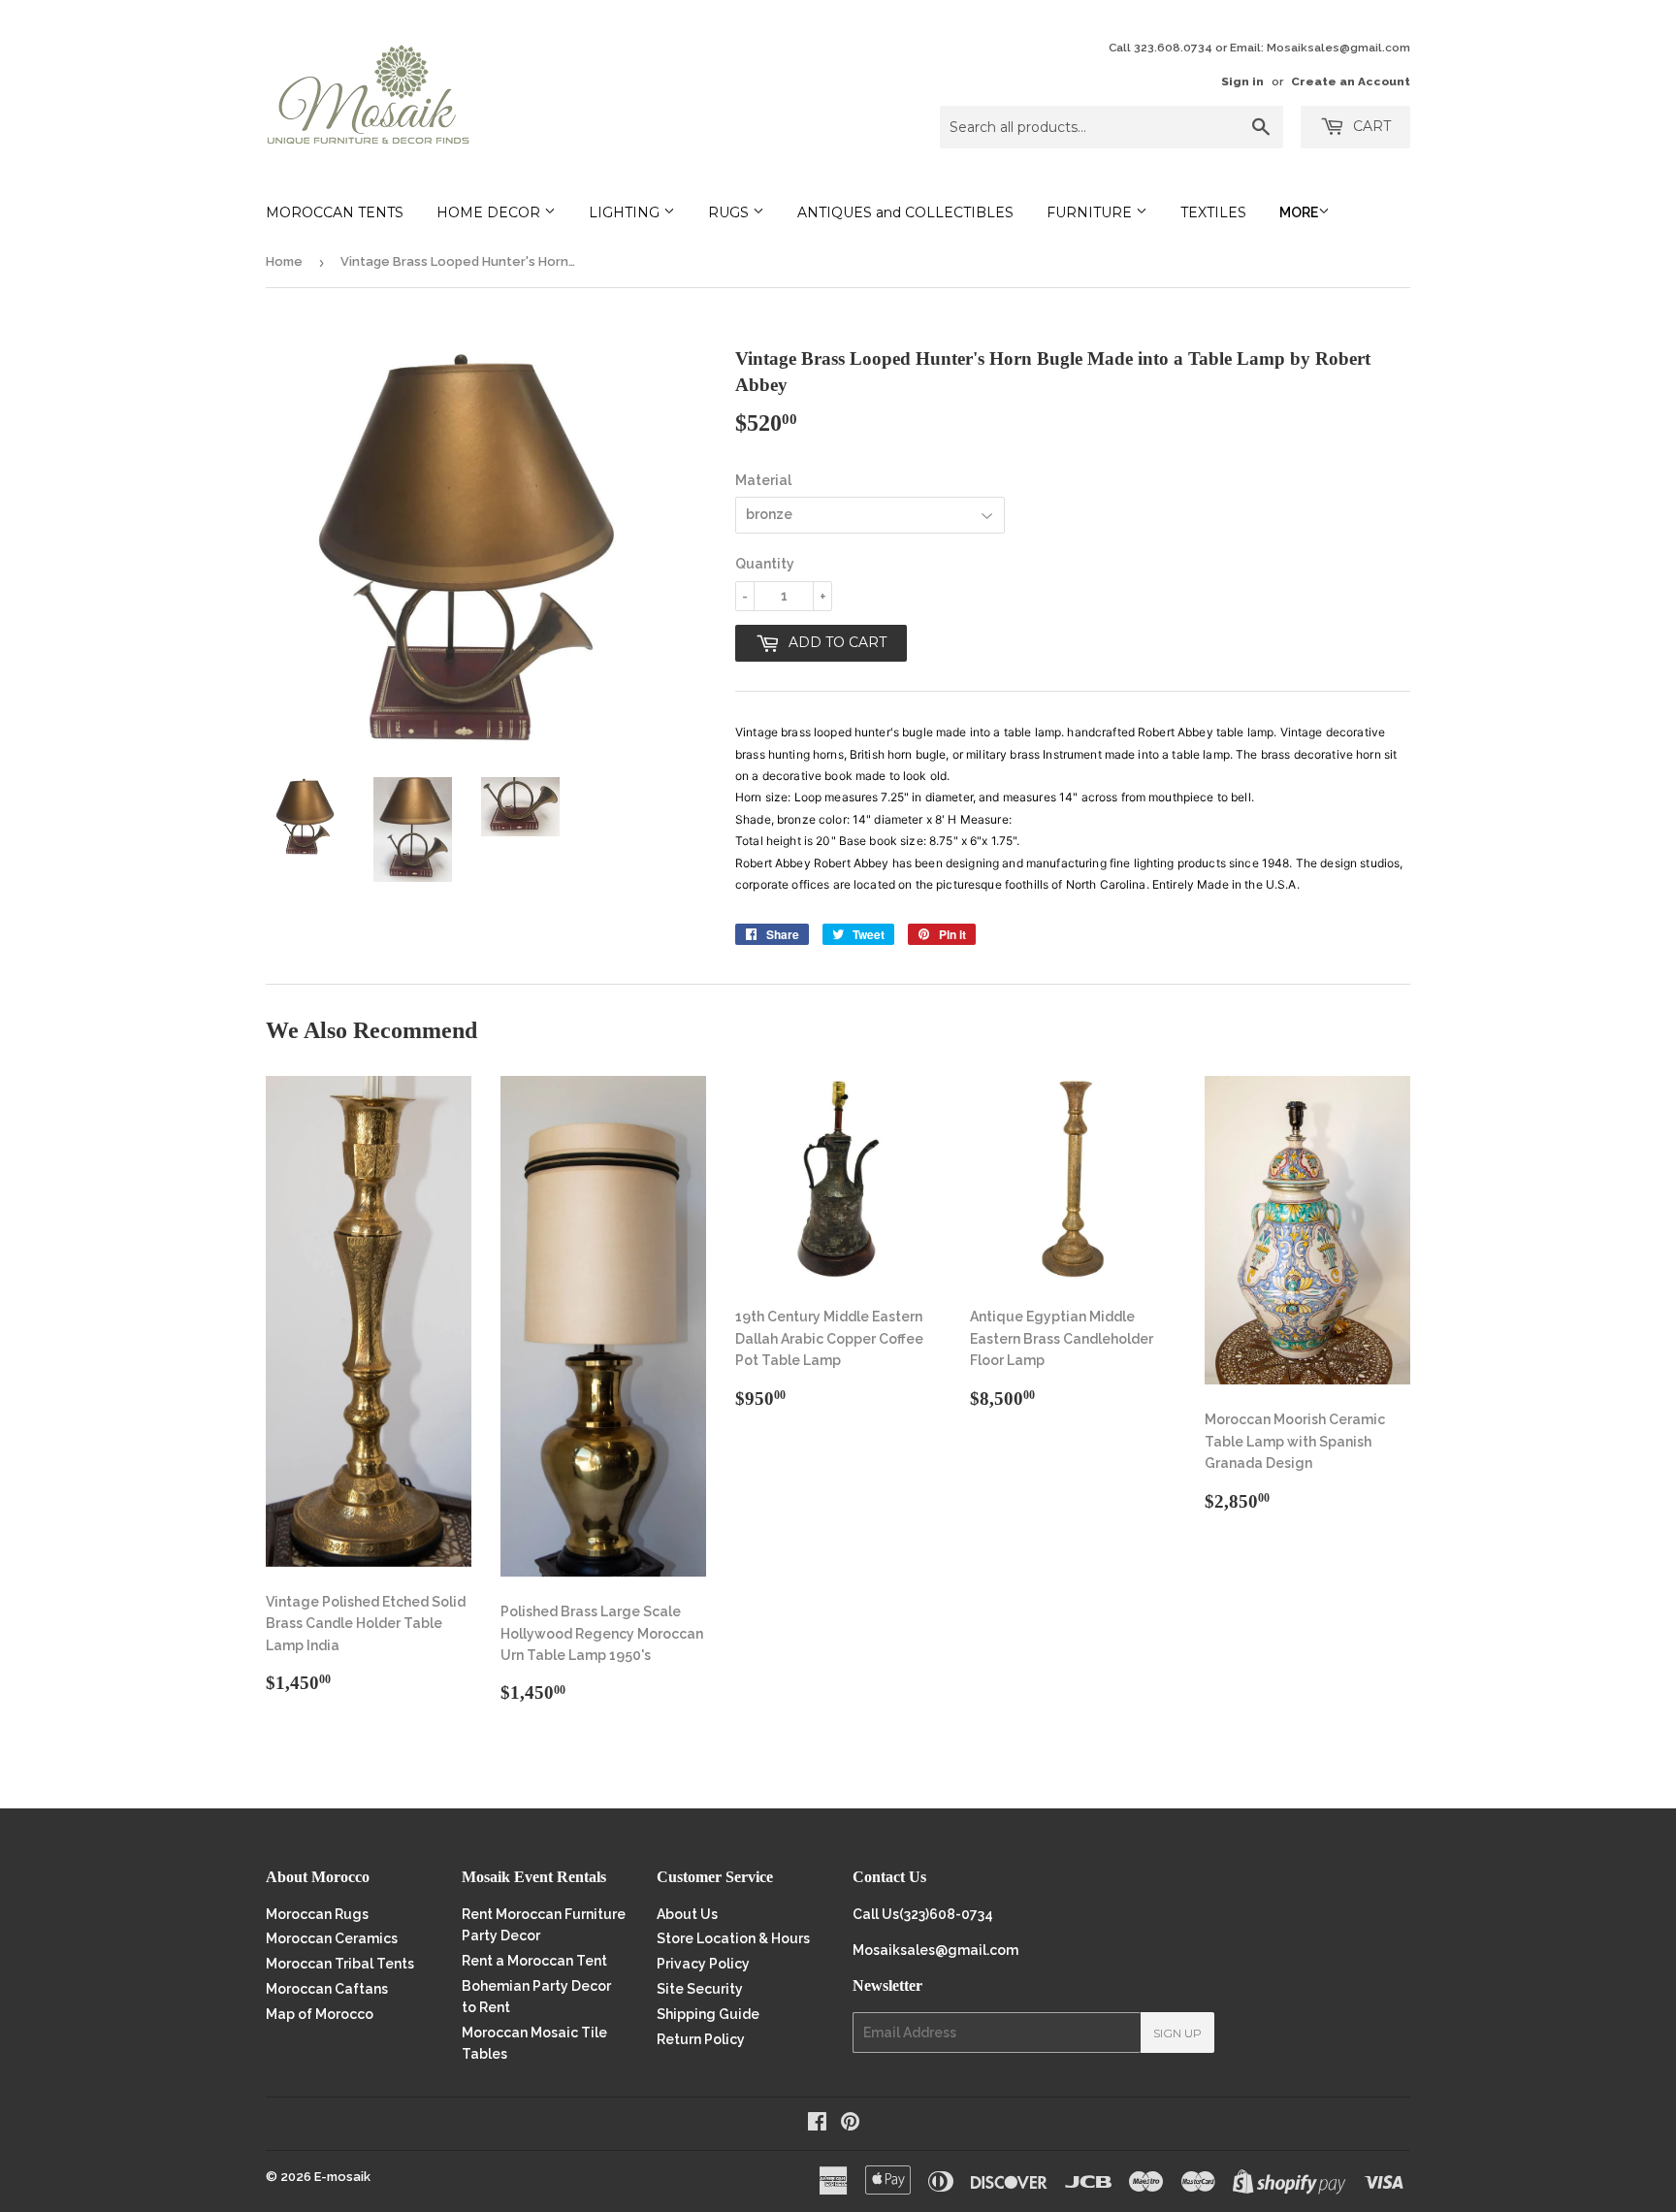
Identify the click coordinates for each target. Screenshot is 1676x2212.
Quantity (765, 564)
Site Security (700, 1989)
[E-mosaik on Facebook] (817, 2124)
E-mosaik (342, 2177)
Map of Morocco (320, 2014)
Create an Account (1351, 81)
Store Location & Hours (733, 1938)
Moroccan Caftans (327, 1989)
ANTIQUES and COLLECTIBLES (905, 212)
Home (284, 261)
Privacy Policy (703, 1964)
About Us (687, 1914)
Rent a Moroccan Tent (534, 1961)
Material (763, 480)
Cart (1370, 126)
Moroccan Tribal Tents (340, 1964)
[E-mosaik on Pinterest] (850, 2124)
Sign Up (1177, 2033)
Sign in (1242, 81)
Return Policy (701, 2039)
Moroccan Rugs (317, 1914)
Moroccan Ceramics (332, 1938)
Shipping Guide (708, 2014)
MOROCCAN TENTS (335, 212)
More (1299, 212)
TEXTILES (1213, 212)
